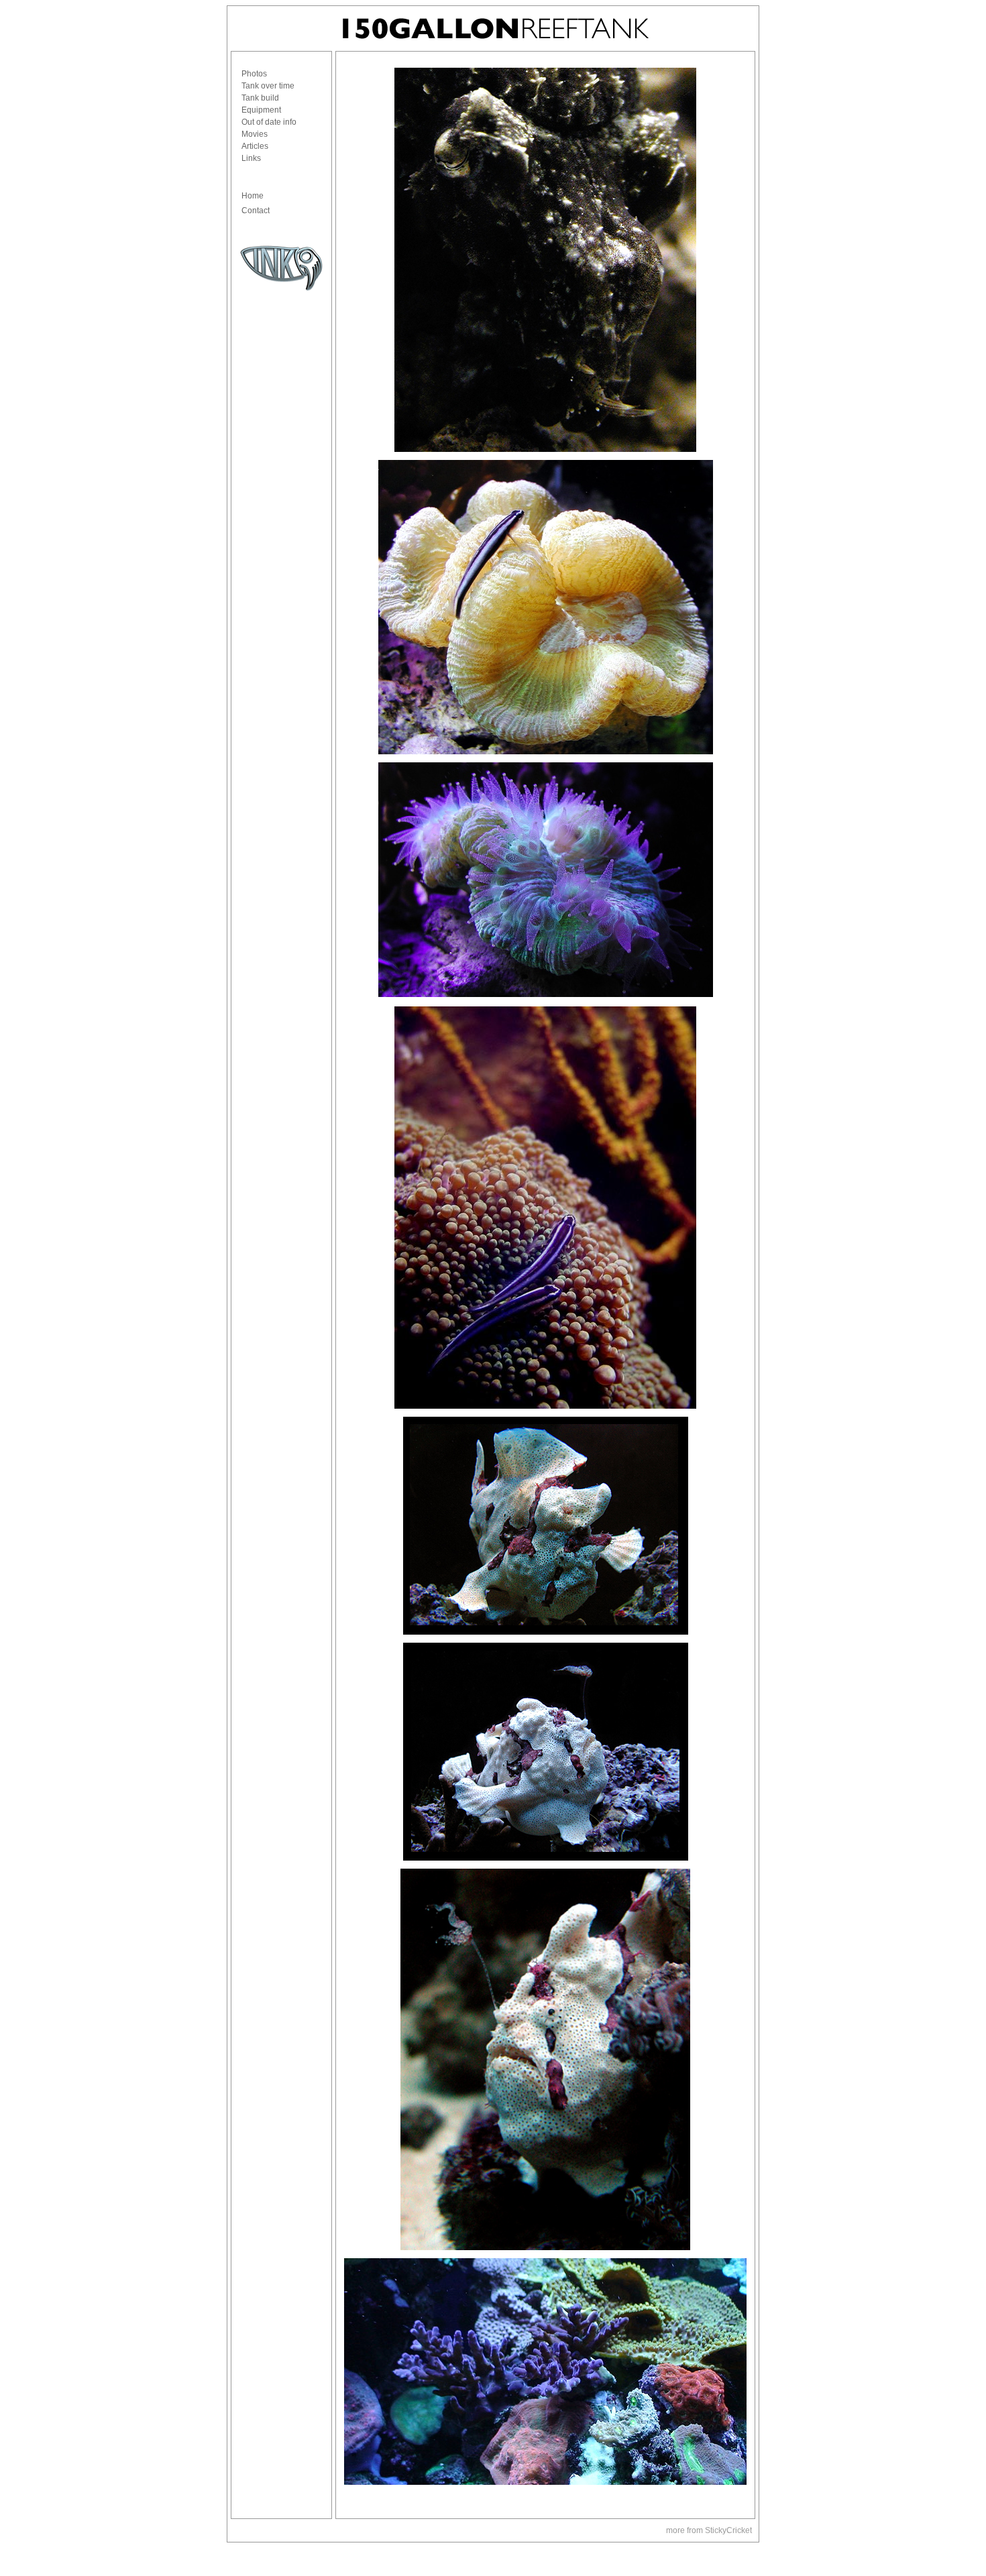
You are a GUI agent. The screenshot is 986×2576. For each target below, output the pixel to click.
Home (253, 196)
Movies (255, 134)
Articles (255, 146)
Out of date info (269, 122)
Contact (256, 211)
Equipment (261, 110)
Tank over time (268, 86)
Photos (254, 74)
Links (251, 158)
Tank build (260, 98)
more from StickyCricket (709, 2530)
